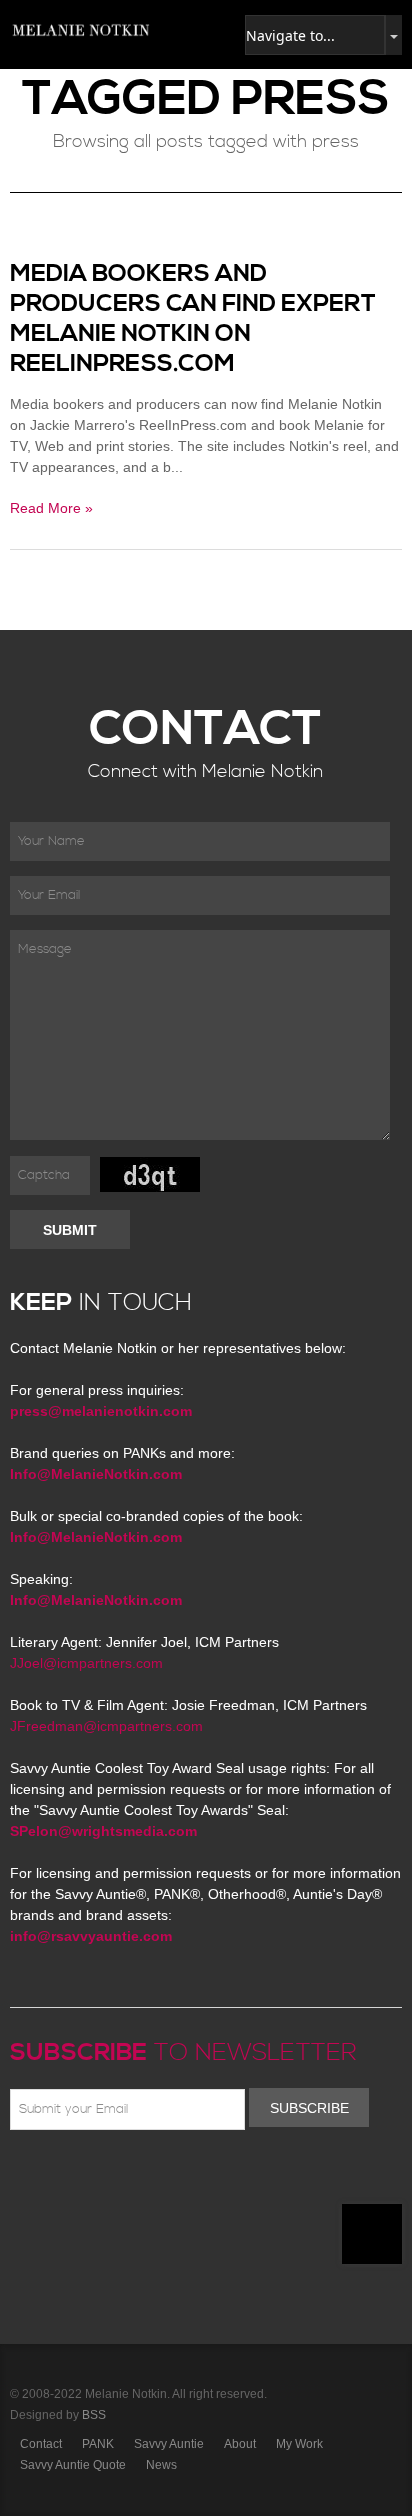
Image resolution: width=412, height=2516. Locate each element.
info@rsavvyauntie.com (91, 1936)
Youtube (138, 2177)
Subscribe (309, 2108)
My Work (299, 2444)
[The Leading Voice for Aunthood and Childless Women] (80, 30)
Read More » (51, 508)
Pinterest (109, 2177)
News (161, 2465)
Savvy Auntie (169, 2444)
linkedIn (167, 2177)
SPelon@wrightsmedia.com (103, 1831)
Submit (70, 1230)
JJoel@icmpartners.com (86, 1663)
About (240, 2444)
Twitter (80, 2177)
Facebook (51, 2177)
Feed (225, 2177)
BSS (94, 2415)
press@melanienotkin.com (101, 1411)
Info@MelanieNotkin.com (96, 1474)
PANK (98, 2444)
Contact (41, 2444)
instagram (196, 2177)
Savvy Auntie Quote (73, 2465)
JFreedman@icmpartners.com (106, 1726)
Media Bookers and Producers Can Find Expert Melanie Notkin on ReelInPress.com (193, 319)
